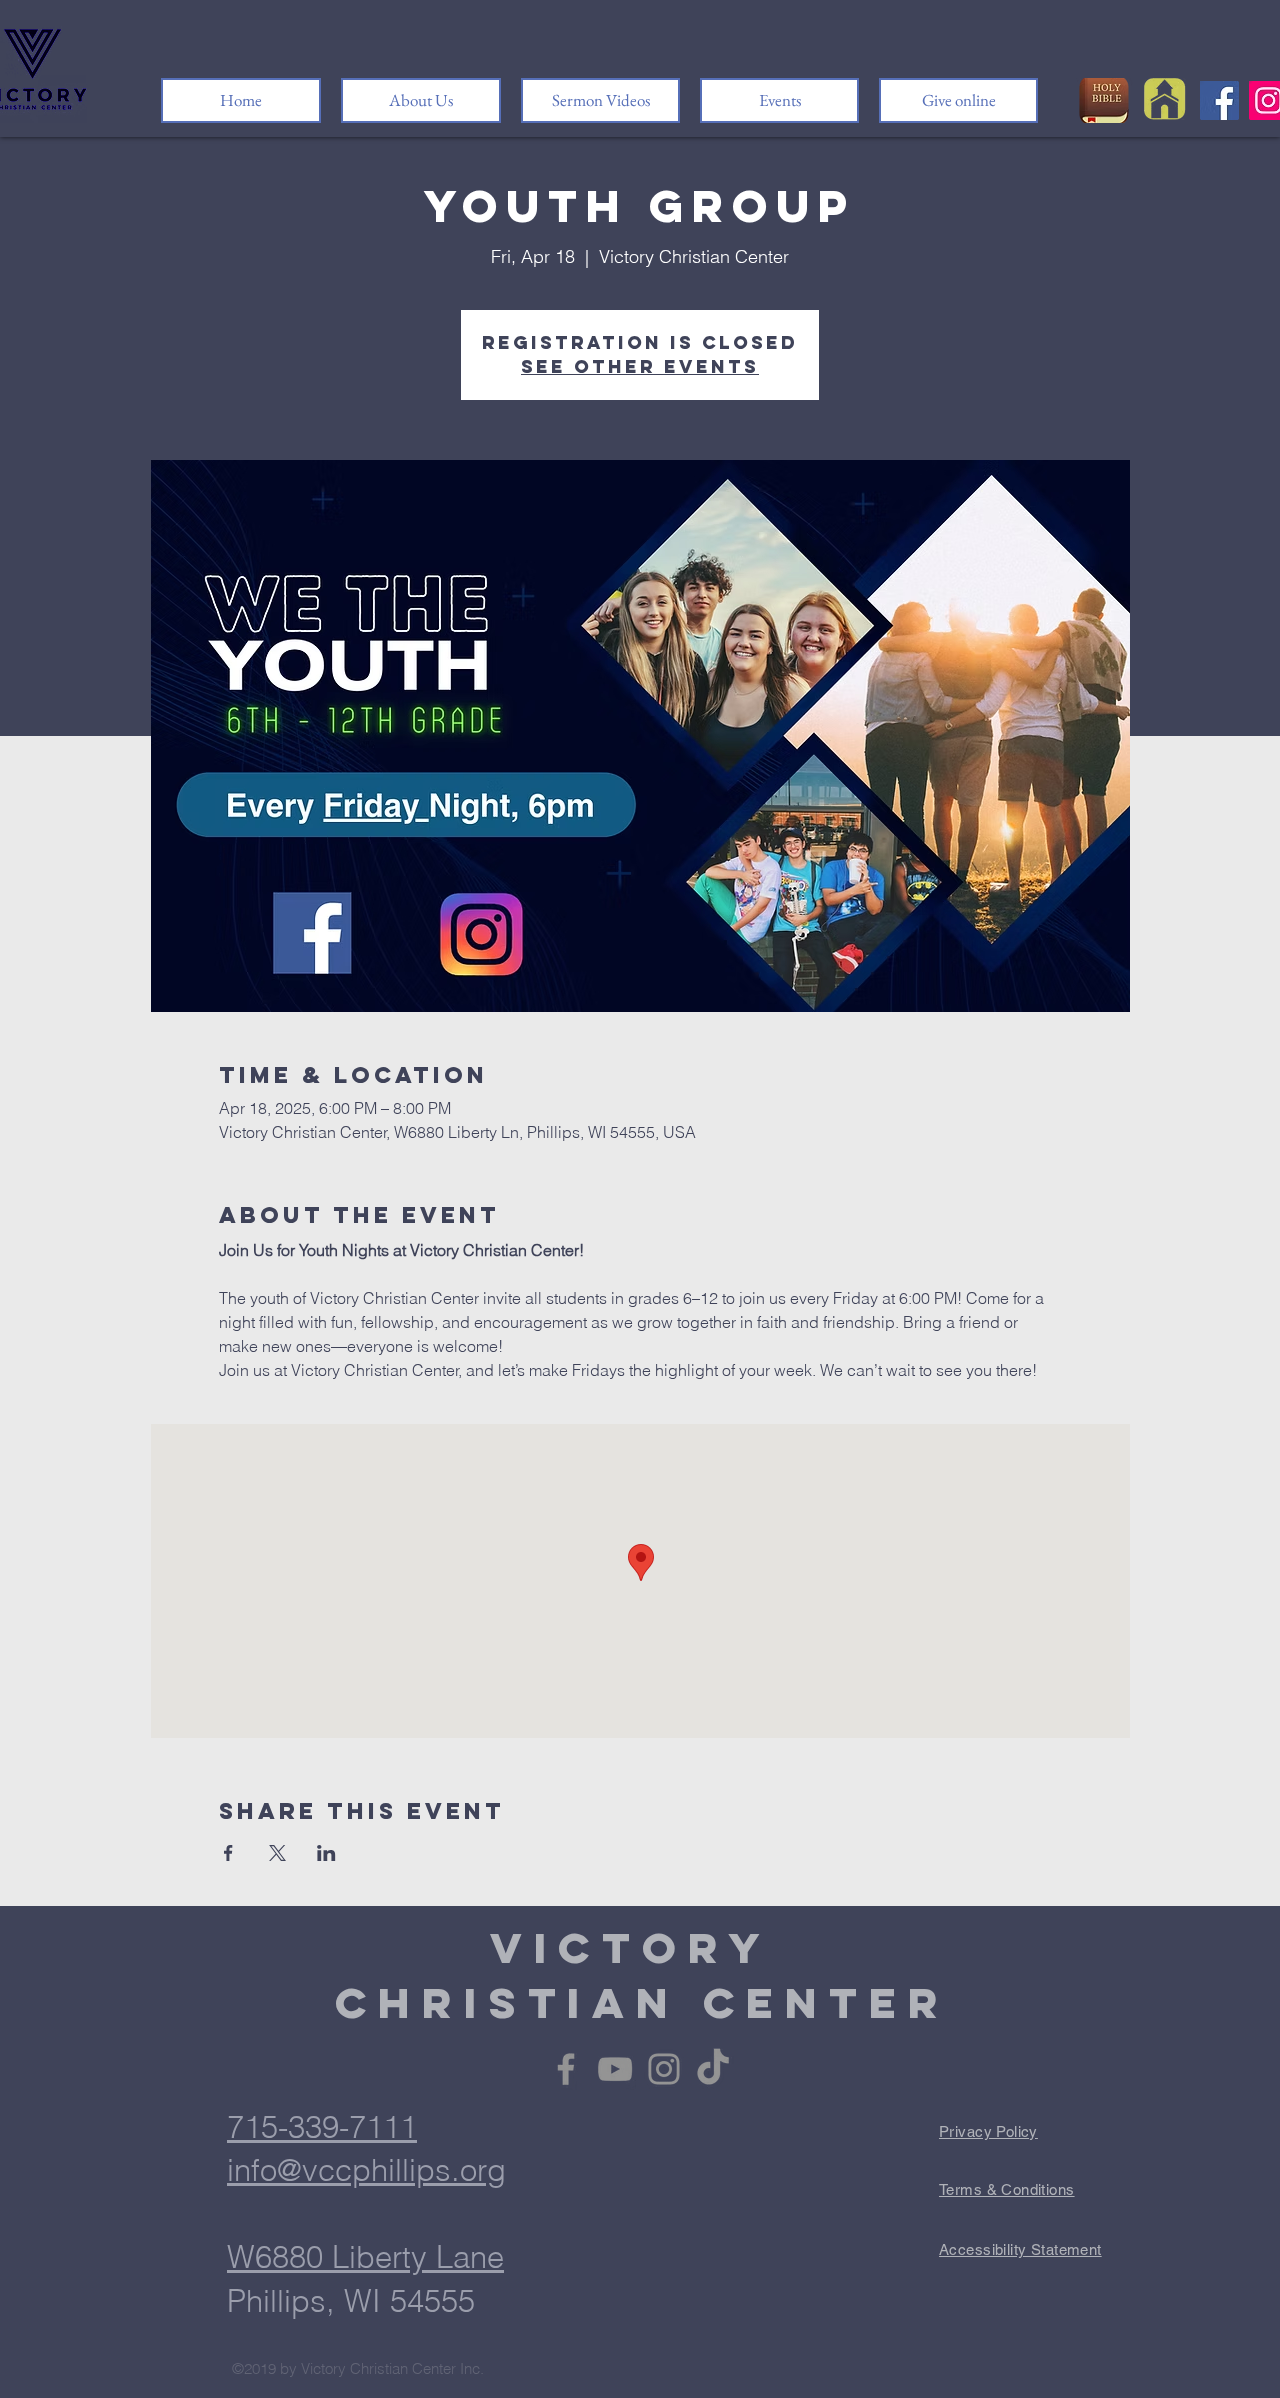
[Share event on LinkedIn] (326, 1853)
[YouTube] (615, 2069)
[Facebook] (1219, 100)
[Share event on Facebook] (228, 1853)
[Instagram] (664, 2069)
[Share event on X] (277, 1853)
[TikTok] (713, 2069)
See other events (640, 366)
